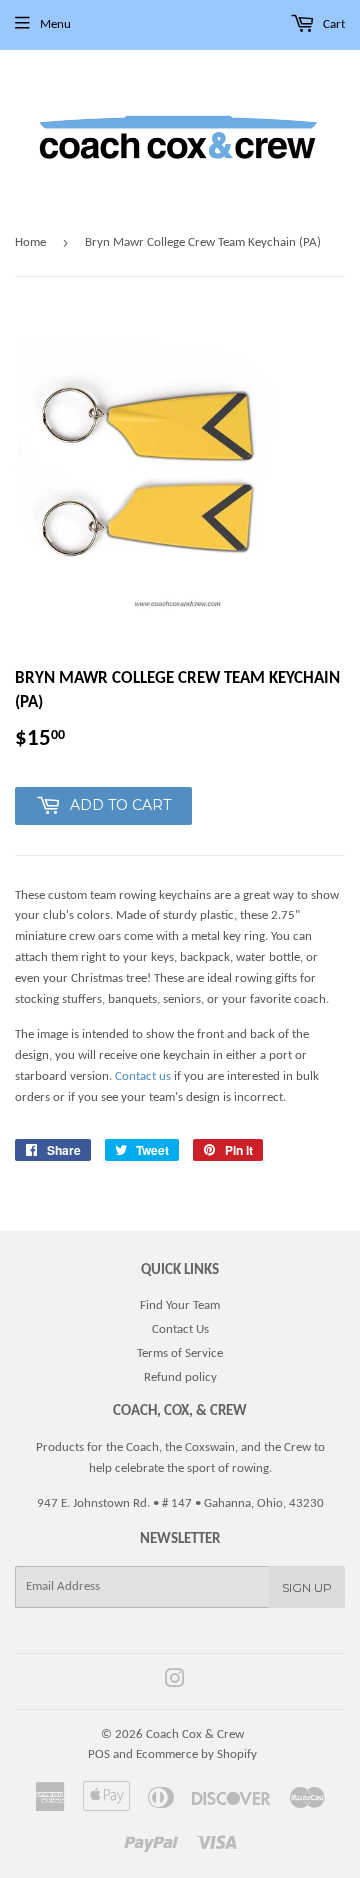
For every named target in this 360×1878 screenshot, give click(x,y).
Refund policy (180, 1377)
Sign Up (307, 1587)
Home (30, 242)
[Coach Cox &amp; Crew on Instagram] (175, 1682)
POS (99, 1754)
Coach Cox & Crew (195, 1734)
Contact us (143, 1076)
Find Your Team (180, 1305)
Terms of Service (180, 1353)
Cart (332, 24)
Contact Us (180, 1329)
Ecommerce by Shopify (196, 1754)
